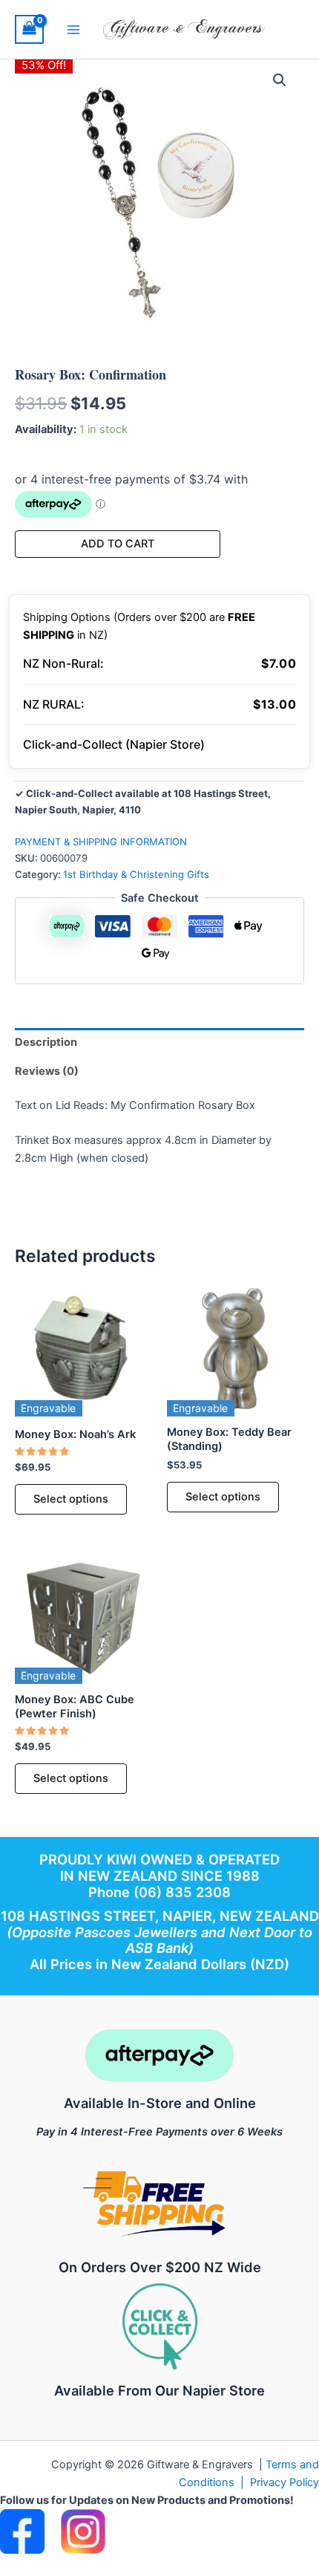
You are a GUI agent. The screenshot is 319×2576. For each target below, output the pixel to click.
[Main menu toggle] (73, 29)
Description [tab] (46, 1042)
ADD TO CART (118, 544)
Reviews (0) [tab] (47, 1071)
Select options (71, 1499)
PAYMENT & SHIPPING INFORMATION (101, 842)
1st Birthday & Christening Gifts (136, 874)
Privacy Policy (285, 2482)
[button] (280, 80)
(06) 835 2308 (182, 1892)
